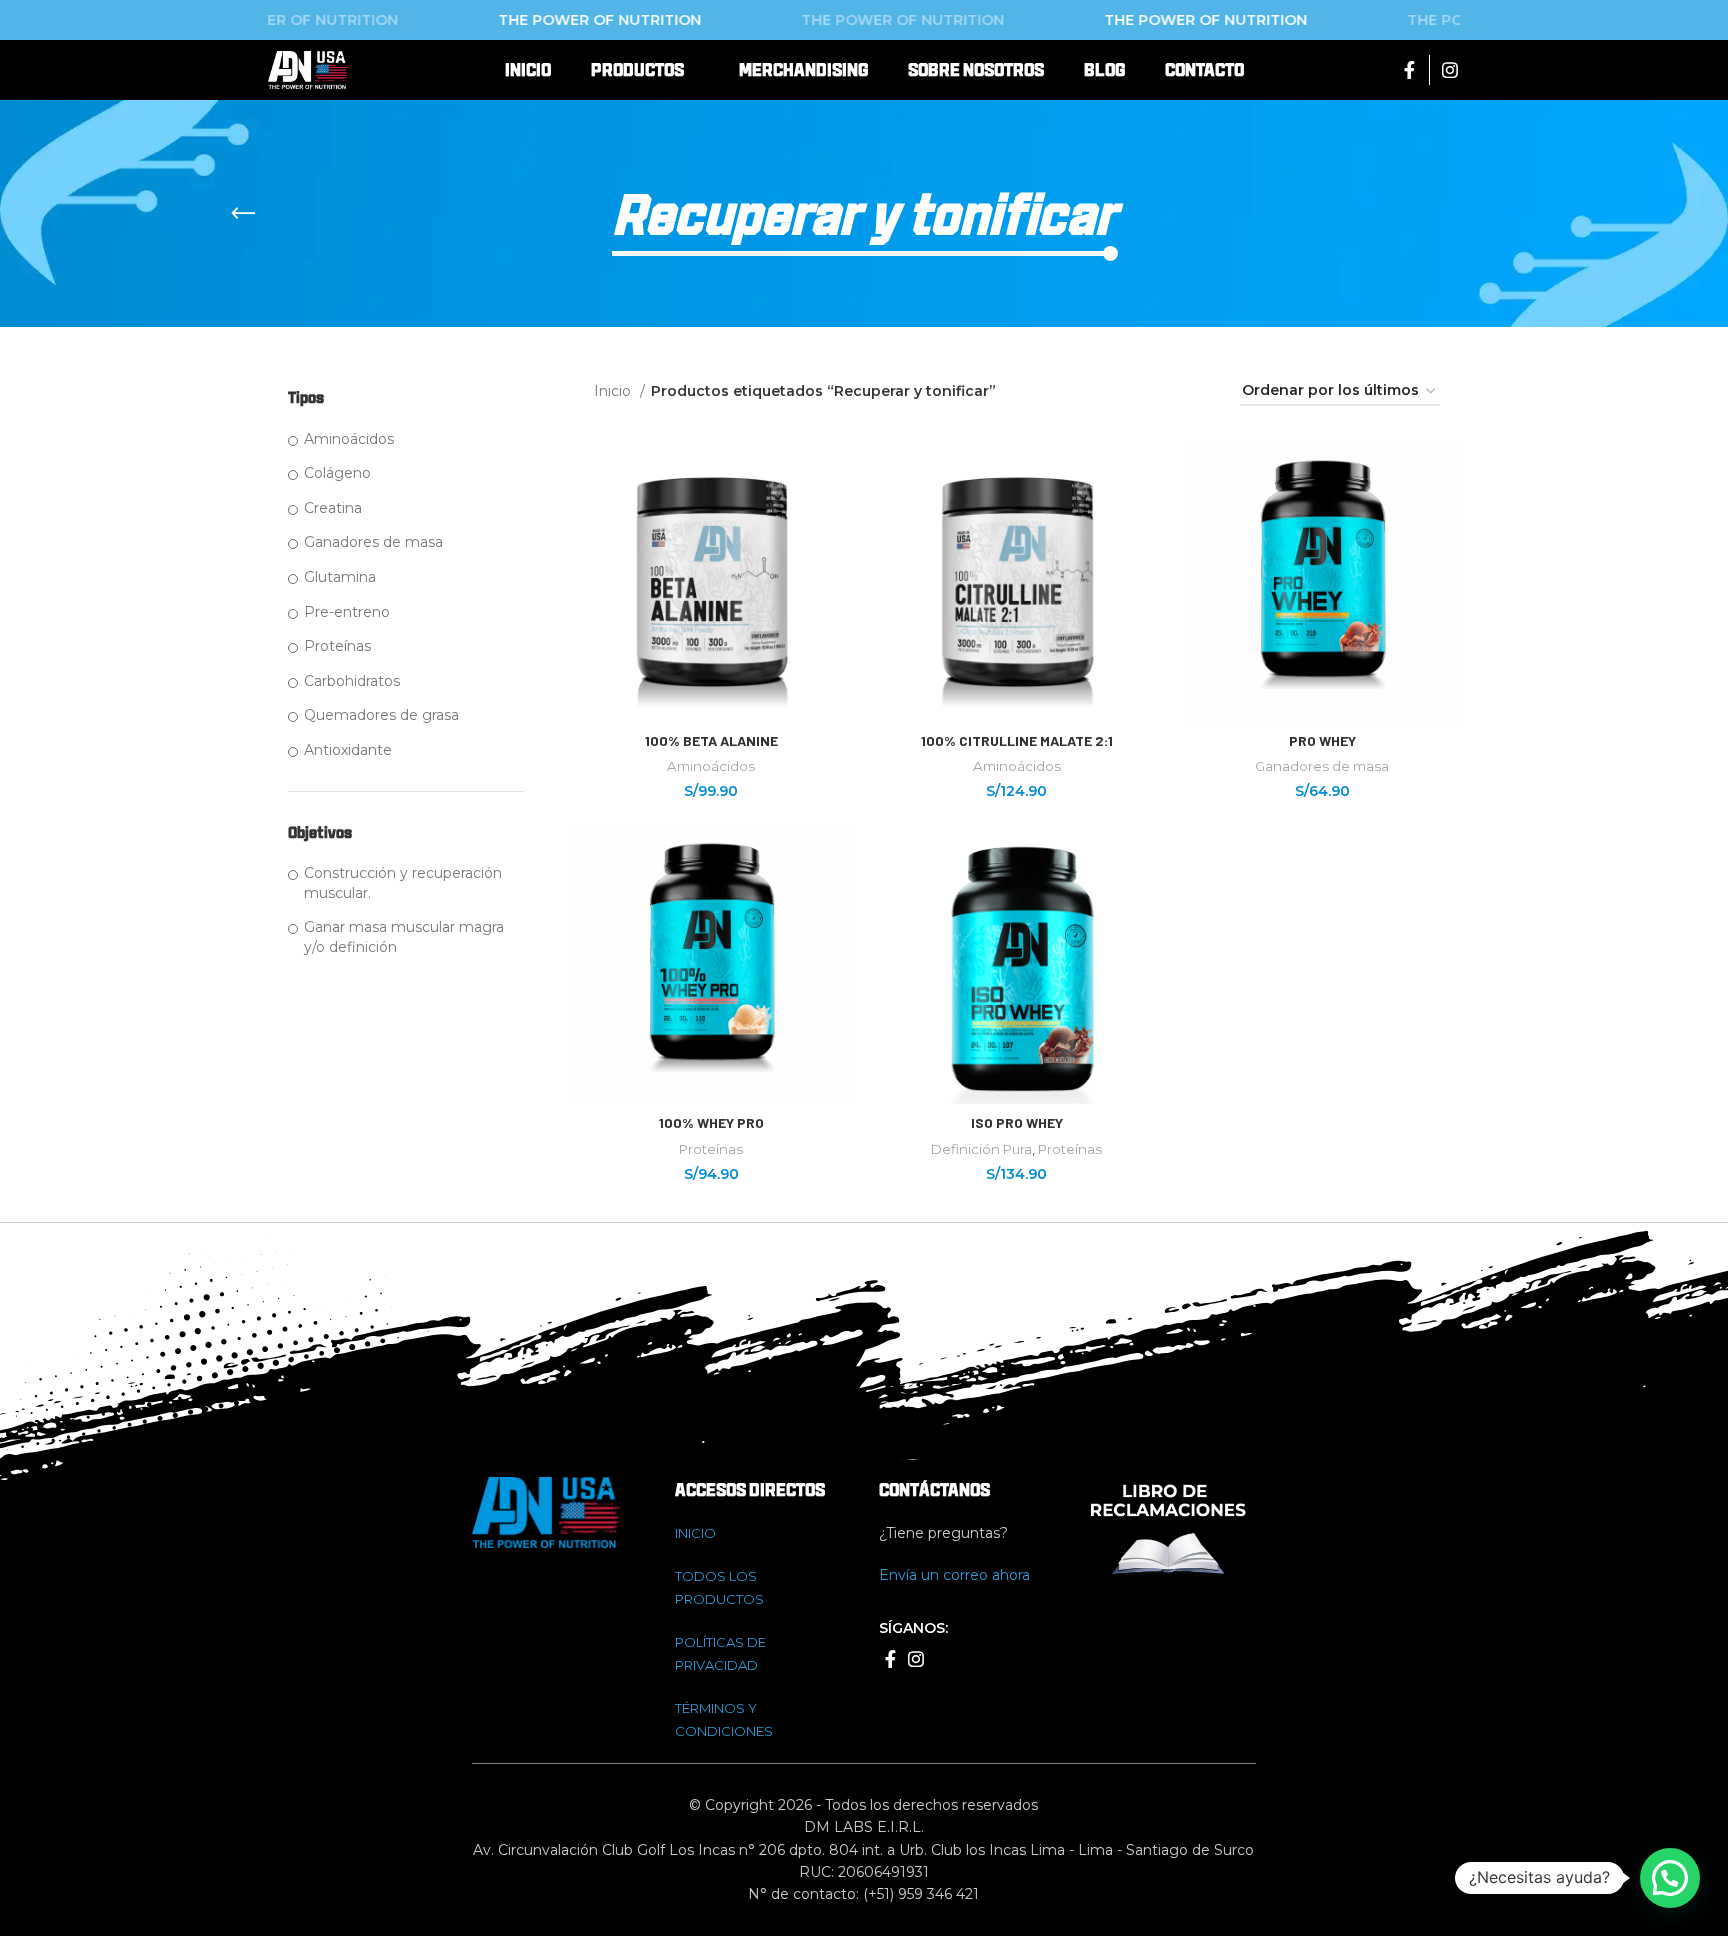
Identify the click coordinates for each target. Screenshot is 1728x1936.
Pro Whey (1322, 740)
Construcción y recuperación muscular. (403, 883)
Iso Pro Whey (1017, 1122)
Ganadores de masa (373, 542)
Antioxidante (348, 750)
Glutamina (340, 577)
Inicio (614, 391)
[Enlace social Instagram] (1450, 70)
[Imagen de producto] (1323, 584)
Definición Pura (981, 1149)
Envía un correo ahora (954, 1575)
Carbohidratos (352, 681)
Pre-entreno (347, 612)
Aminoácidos (349, 439)
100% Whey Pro (711, 1122)
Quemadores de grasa (381, 715)
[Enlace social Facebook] (1410, 70)
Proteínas (337, 646)
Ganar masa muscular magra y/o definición (404, 937)
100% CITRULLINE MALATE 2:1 (1017, 740)
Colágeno (337, 473)
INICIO (695, 1533)
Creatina (333, 508)
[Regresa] (243, 214)
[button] (1670, 1878)
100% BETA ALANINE (711, 740)
